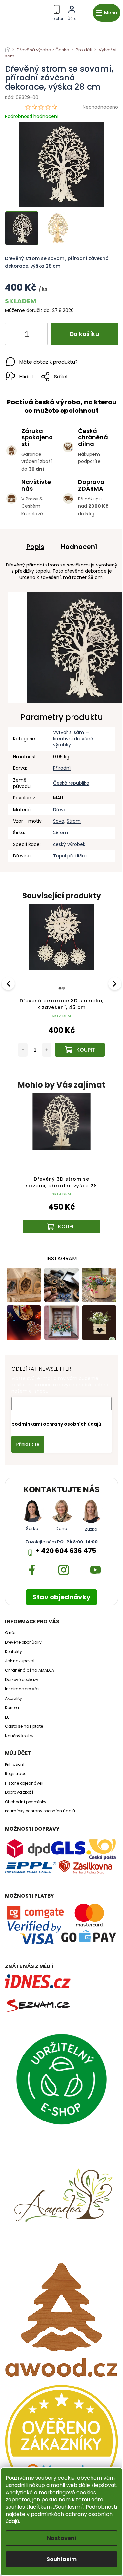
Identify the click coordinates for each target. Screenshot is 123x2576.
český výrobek (69, 844)
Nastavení (62, 2538)
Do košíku (85, 334)
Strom (74, 821)
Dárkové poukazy (22, 1680)
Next (115, 983)
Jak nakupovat (20, 1661)
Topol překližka (70, 856)
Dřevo (60, 810)
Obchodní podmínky (26, 1802)
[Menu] (107, 13)
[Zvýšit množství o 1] (37, 335)
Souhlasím (62, 2559)
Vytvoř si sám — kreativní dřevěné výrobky (73, 739)
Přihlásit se (28, 1444)
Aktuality (13, 1699)
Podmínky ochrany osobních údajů (40, 1811)
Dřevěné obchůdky (23, 1642)
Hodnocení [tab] (79, 547)
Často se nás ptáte (24, 1726)
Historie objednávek (24, 1783)
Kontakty (13, 1652)
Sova (59, 821)
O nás (11, 1633)
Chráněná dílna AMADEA (30, 1670)
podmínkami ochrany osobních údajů (56, 1424)
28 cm (61, 833)
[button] (61, 1216)
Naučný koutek (19, 1736)
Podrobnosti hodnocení (32, 116)
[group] (61, 1169)
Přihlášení (15, 1765)
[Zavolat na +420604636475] (57, 12)
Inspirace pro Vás (22, 1689)
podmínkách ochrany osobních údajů (59, 2518)
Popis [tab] (35, 547)
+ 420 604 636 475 (66, 1551)
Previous (9, 983)
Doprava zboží (19, 1792)
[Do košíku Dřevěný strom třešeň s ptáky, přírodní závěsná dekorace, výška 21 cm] (80, 1050)
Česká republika (71, 783)
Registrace (16, 1774)
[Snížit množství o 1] (15, 335)
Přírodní (62, 768)
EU (7, 1717)
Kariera (12, 1708)
